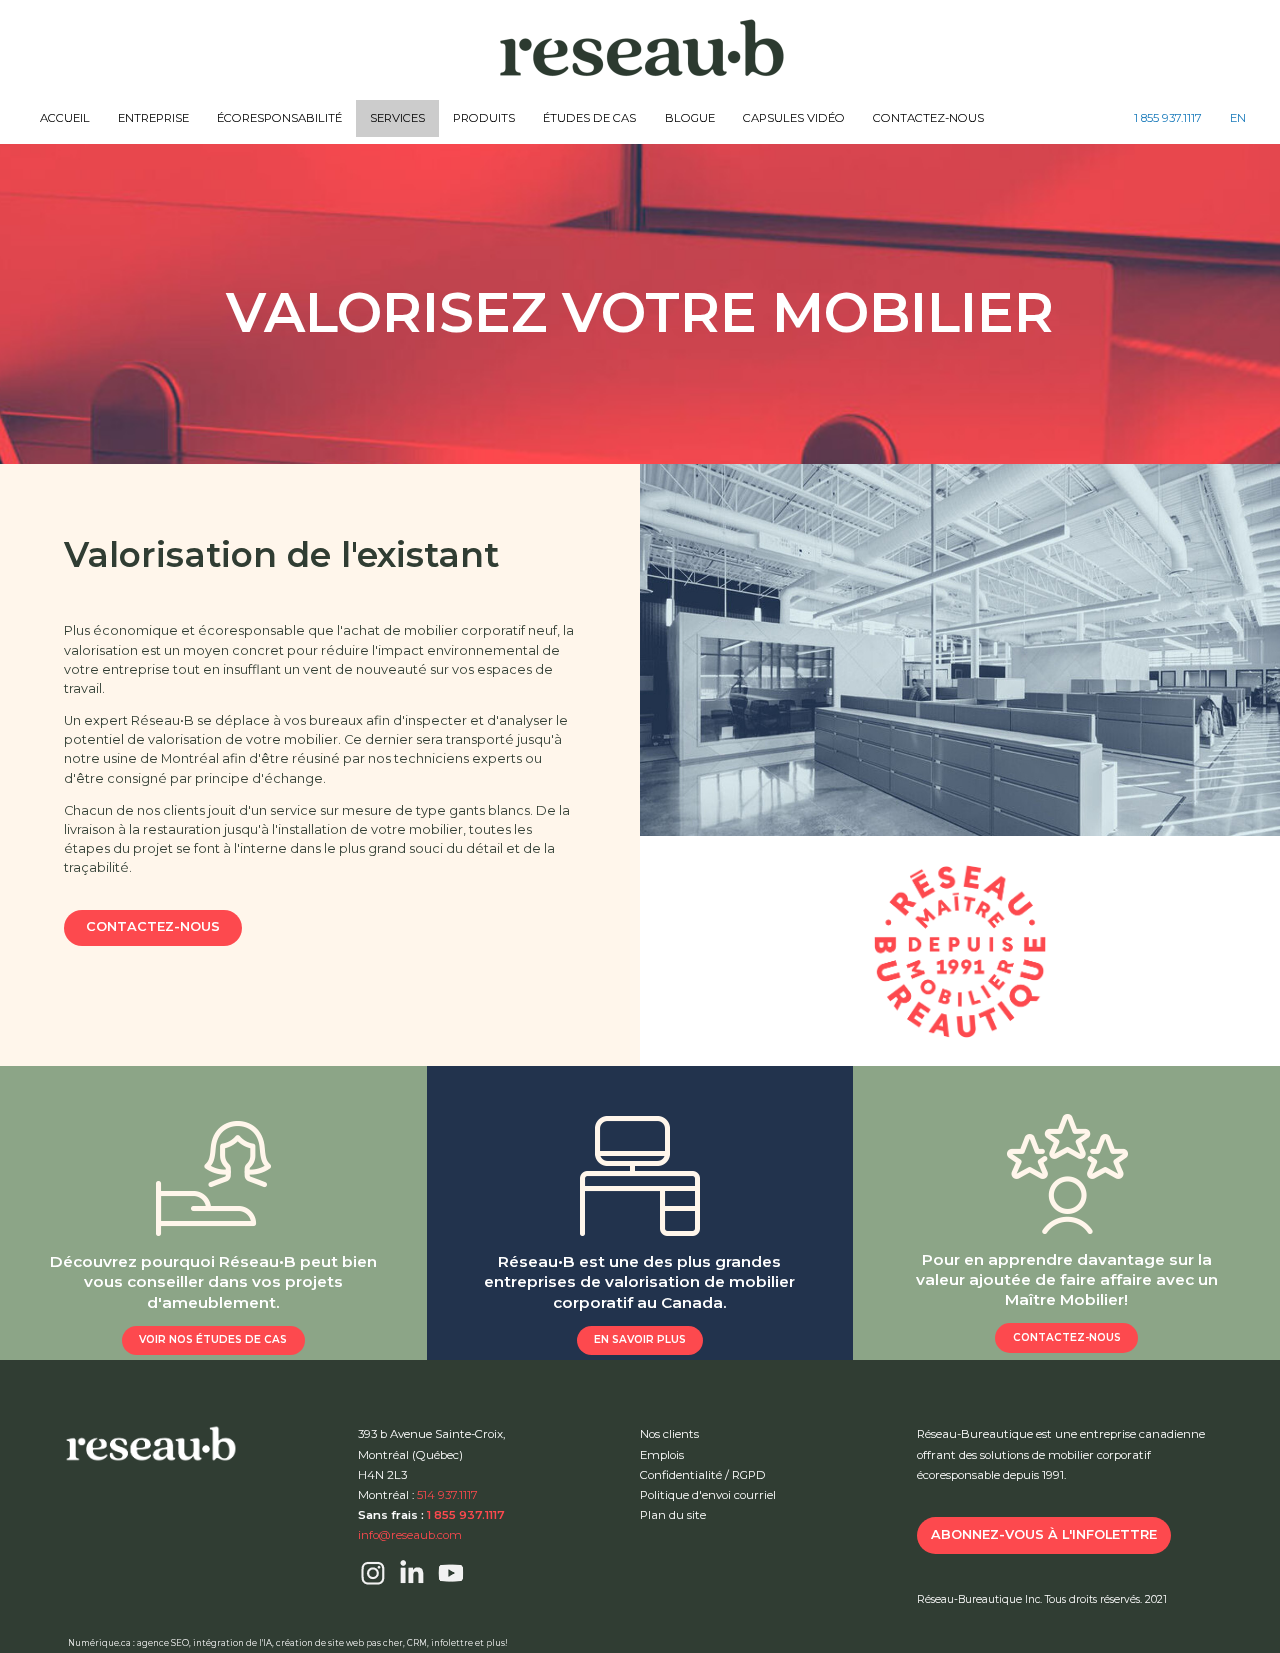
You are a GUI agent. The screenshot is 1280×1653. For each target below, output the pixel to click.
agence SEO (163, 1643)
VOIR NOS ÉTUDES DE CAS (213, 1339)
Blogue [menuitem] (690, 118)
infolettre (452, 1643)
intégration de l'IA (232, 1643)
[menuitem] (1168, 118)
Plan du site (673, 1515)
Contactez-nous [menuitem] (928, 118)
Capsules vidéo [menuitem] (794, 118)
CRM (417, 1643)
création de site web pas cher (339, 1643)
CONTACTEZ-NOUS (153, 926)
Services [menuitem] (397, 118)
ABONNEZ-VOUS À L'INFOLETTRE (1044, 1534)
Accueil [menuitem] (65, 118)
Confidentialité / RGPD (703, 1475)
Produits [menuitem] (484, 118)
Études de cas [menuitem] (589, 118)
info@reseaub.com (410, 1535)
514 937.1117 (447, 1495)
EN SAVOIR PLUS (640, 1339)
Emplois (662, 1455)
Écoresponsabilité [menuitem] (279, 118)
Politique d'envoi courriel (708, 1495)
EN (1238, 118)
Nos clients (669, 1434)
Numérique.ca (99, 1643)
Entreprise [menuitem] (153, 118)
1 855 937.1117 (1168, 118)
